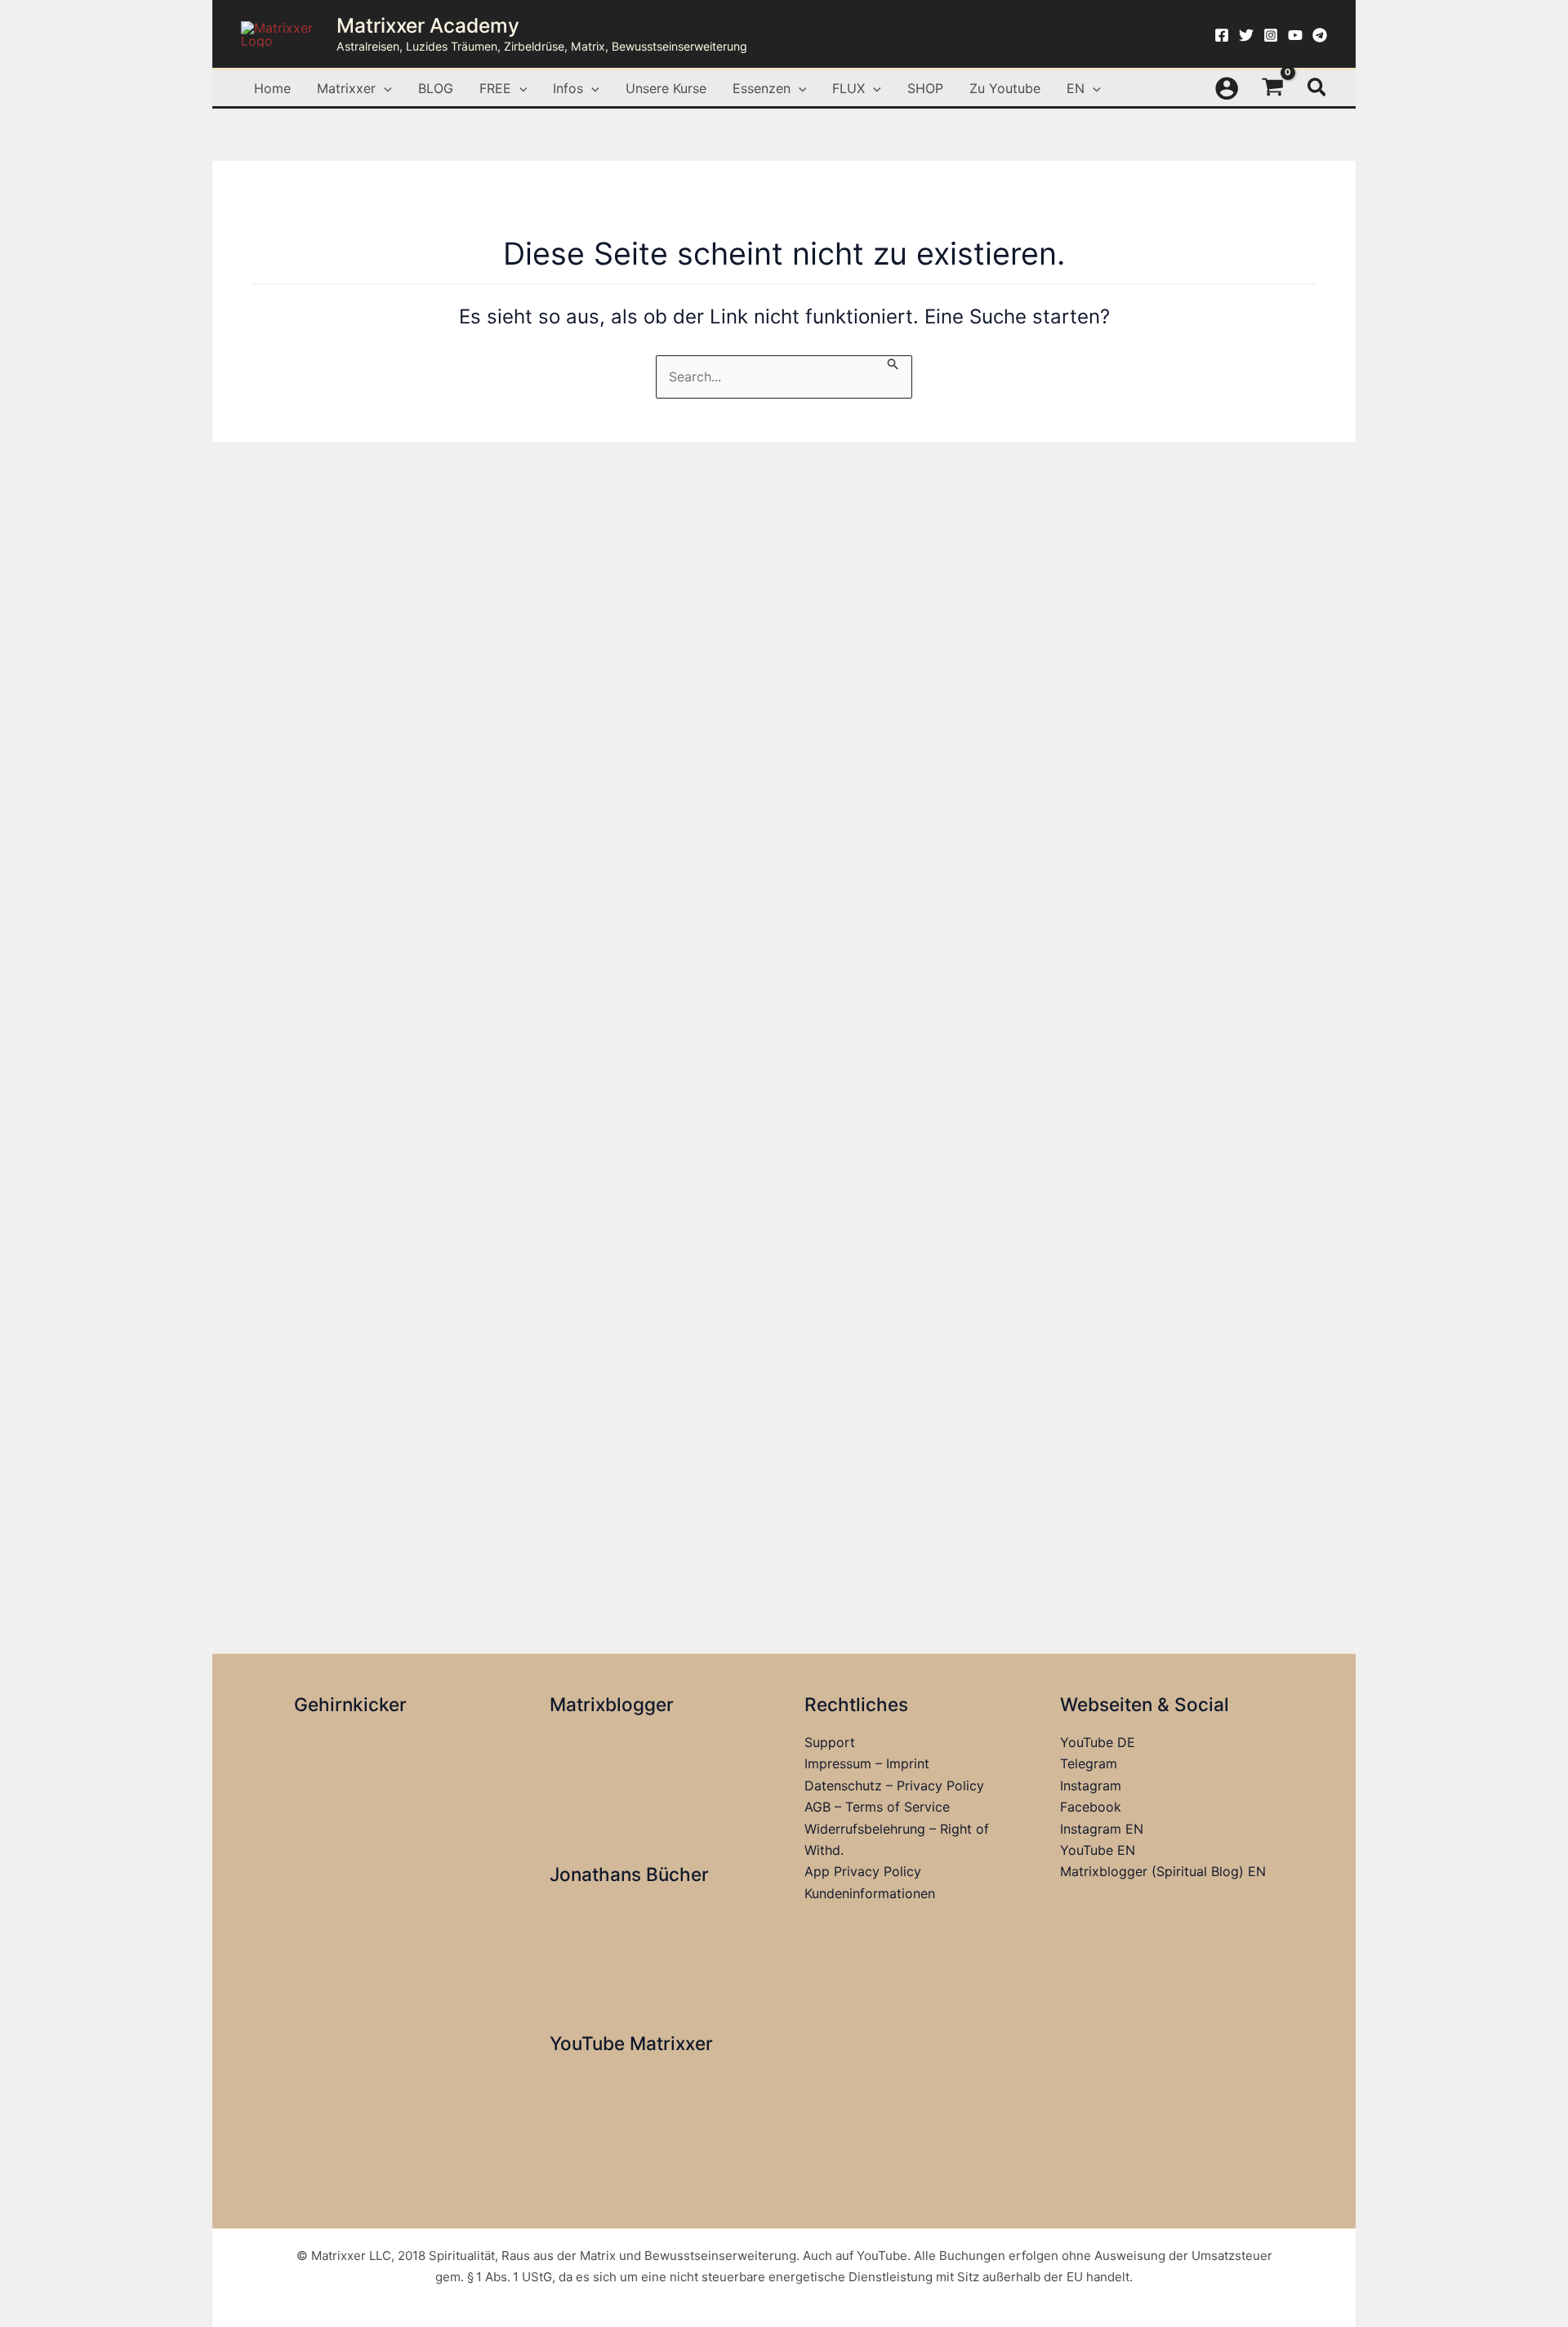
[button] (384, 88)
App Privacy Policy (863, 1871)
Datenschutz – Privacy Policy (894, 1785)
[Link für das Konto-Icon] (1227, 88)
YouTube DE (1098, 1742)
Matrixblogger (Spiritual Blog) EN (1163, 1871)
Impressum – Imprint (867, 1763)
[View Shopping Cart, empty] (1273, 88)
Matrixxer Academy (428, 25)
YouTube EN (1098, 1850)
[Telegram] (1320, 35)
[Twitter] (1246, 35)
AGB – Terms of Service (877, 1807)
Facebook (1091, 1807)
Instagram (1091, 1785)
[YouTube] (1295, 35)
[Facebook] (1222, 35)
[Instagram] (1271, 35)
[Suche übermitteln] (893, 363)
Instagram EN (1102, 1829)
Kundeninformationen (870, 1893)
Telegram (1089, 1763)
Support (830, 1742)
